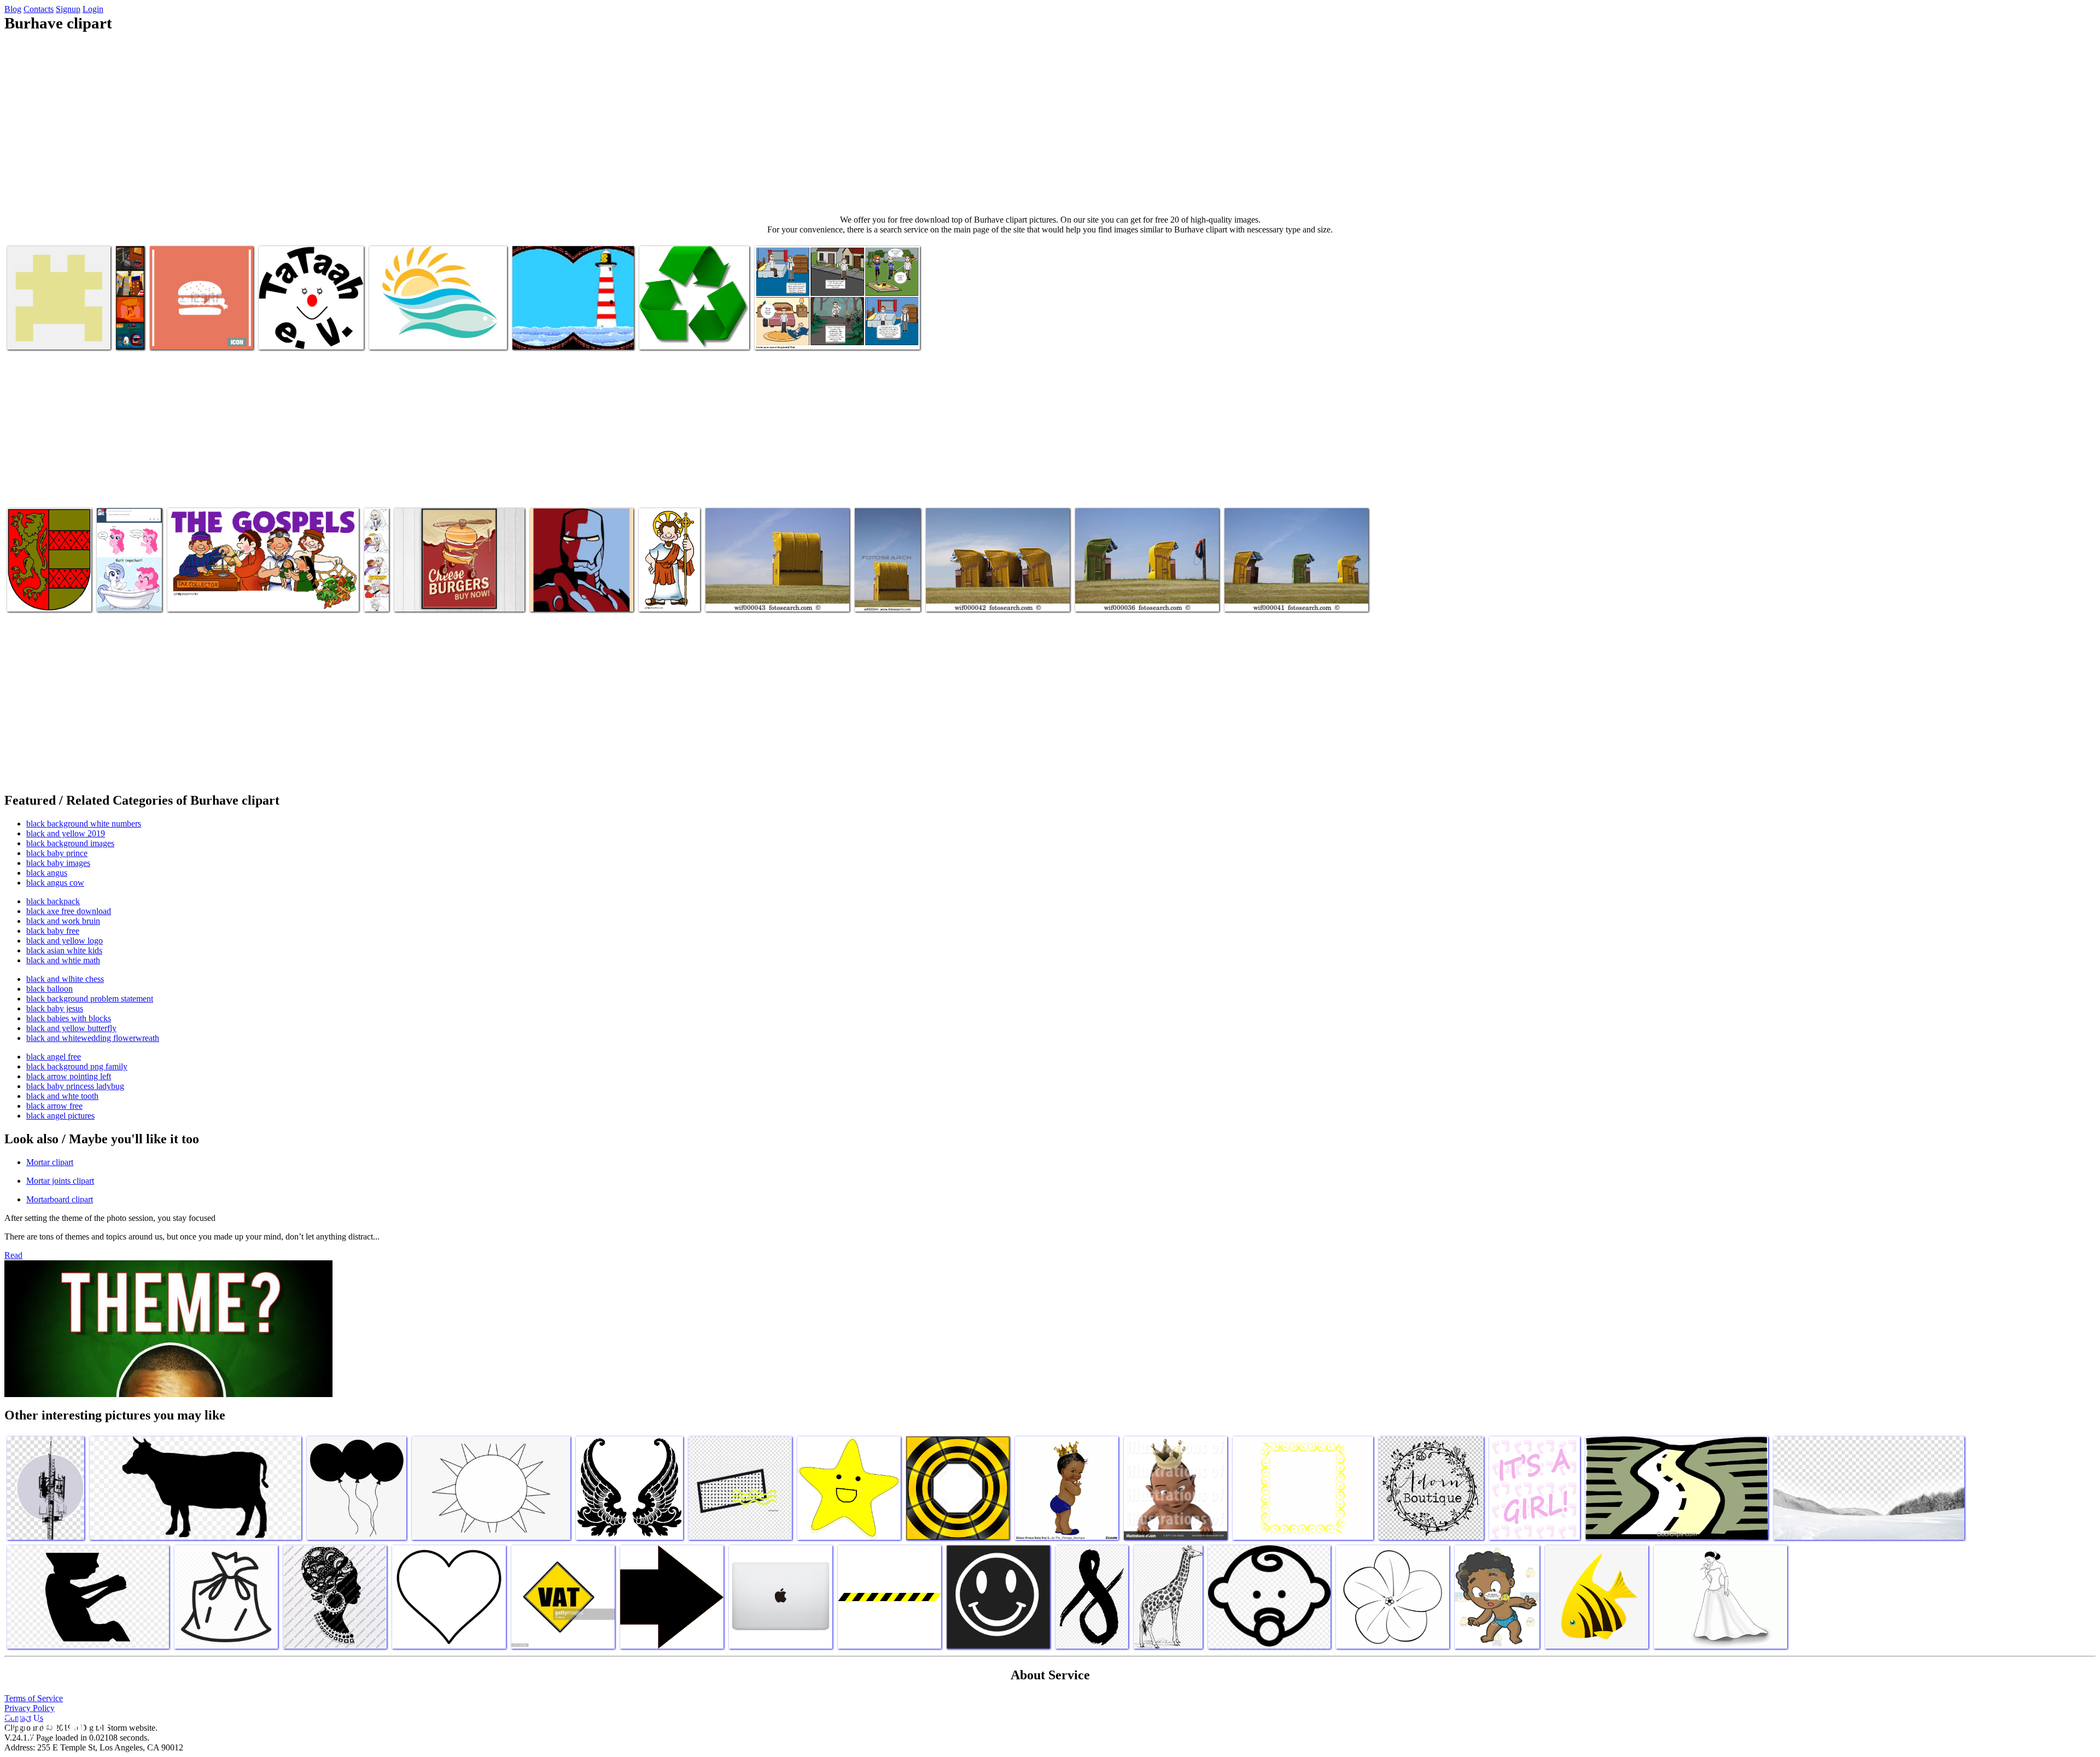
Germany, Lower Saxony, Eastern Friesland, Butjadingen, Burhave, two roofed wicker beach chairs (1147, 588)
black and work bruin (63, 921)
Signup (68, 9)
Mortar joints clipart (60, 1181)
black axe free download (69, 911)
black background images (70, 843)
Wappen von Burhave (43, 597)
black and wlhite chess (65, 979)
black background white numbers (84, 824)
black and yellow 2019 (66, 833)
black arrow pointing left (69, 1076)
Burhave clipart (34, 334)
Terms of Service (34, 1698)
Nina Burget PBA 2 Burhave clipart (812, 334)
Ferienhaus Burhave (546, 334)
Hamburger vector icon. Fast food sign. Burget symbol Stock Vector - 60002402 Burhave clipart (197, 321)
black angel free (54, 1057)
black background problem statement (90, 999)
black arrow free (54, 1106)
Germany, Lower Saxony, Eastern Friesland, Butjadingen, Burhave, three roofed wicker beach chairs (997, 588)
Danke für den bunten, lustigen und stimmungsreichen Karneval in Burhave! (311, 326)
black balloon (49, 989)
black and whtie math (63, 960)
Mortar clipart (50, 1162)
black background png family (77, 1066)
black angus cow (55, 883)
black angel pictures (60, 1116)
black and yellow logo (65, 941)
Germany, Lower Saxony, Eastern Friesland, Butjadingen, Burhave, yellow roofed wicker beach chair (777, 588)
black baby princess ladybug (75, 1086)
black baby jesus (55, 1008)
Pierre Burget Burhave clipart (578, 597)
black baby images (58, 863)
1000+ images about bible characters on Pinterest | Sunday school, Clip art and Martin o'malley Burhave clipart (260, 592)
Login (93, 9)
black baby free (53, 931)
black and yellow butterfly (71, 1028)
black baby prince (57, 853)
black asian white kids (64, 950)
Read (13, 1255)
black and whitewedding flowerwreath (93, 1038)
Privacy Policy (30, 1708)
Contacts (39, 9)
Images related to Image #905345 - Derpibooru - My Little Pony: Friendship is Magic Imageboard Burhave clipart (129, 570)
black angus (47, 873)
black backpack (53, 901)
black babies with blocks (69, 1018)
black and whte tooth (62, 1096)
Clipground (55, 1724)
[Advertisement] (1050, 124)
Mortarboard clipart (60, 1199)
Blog (13, 9)
